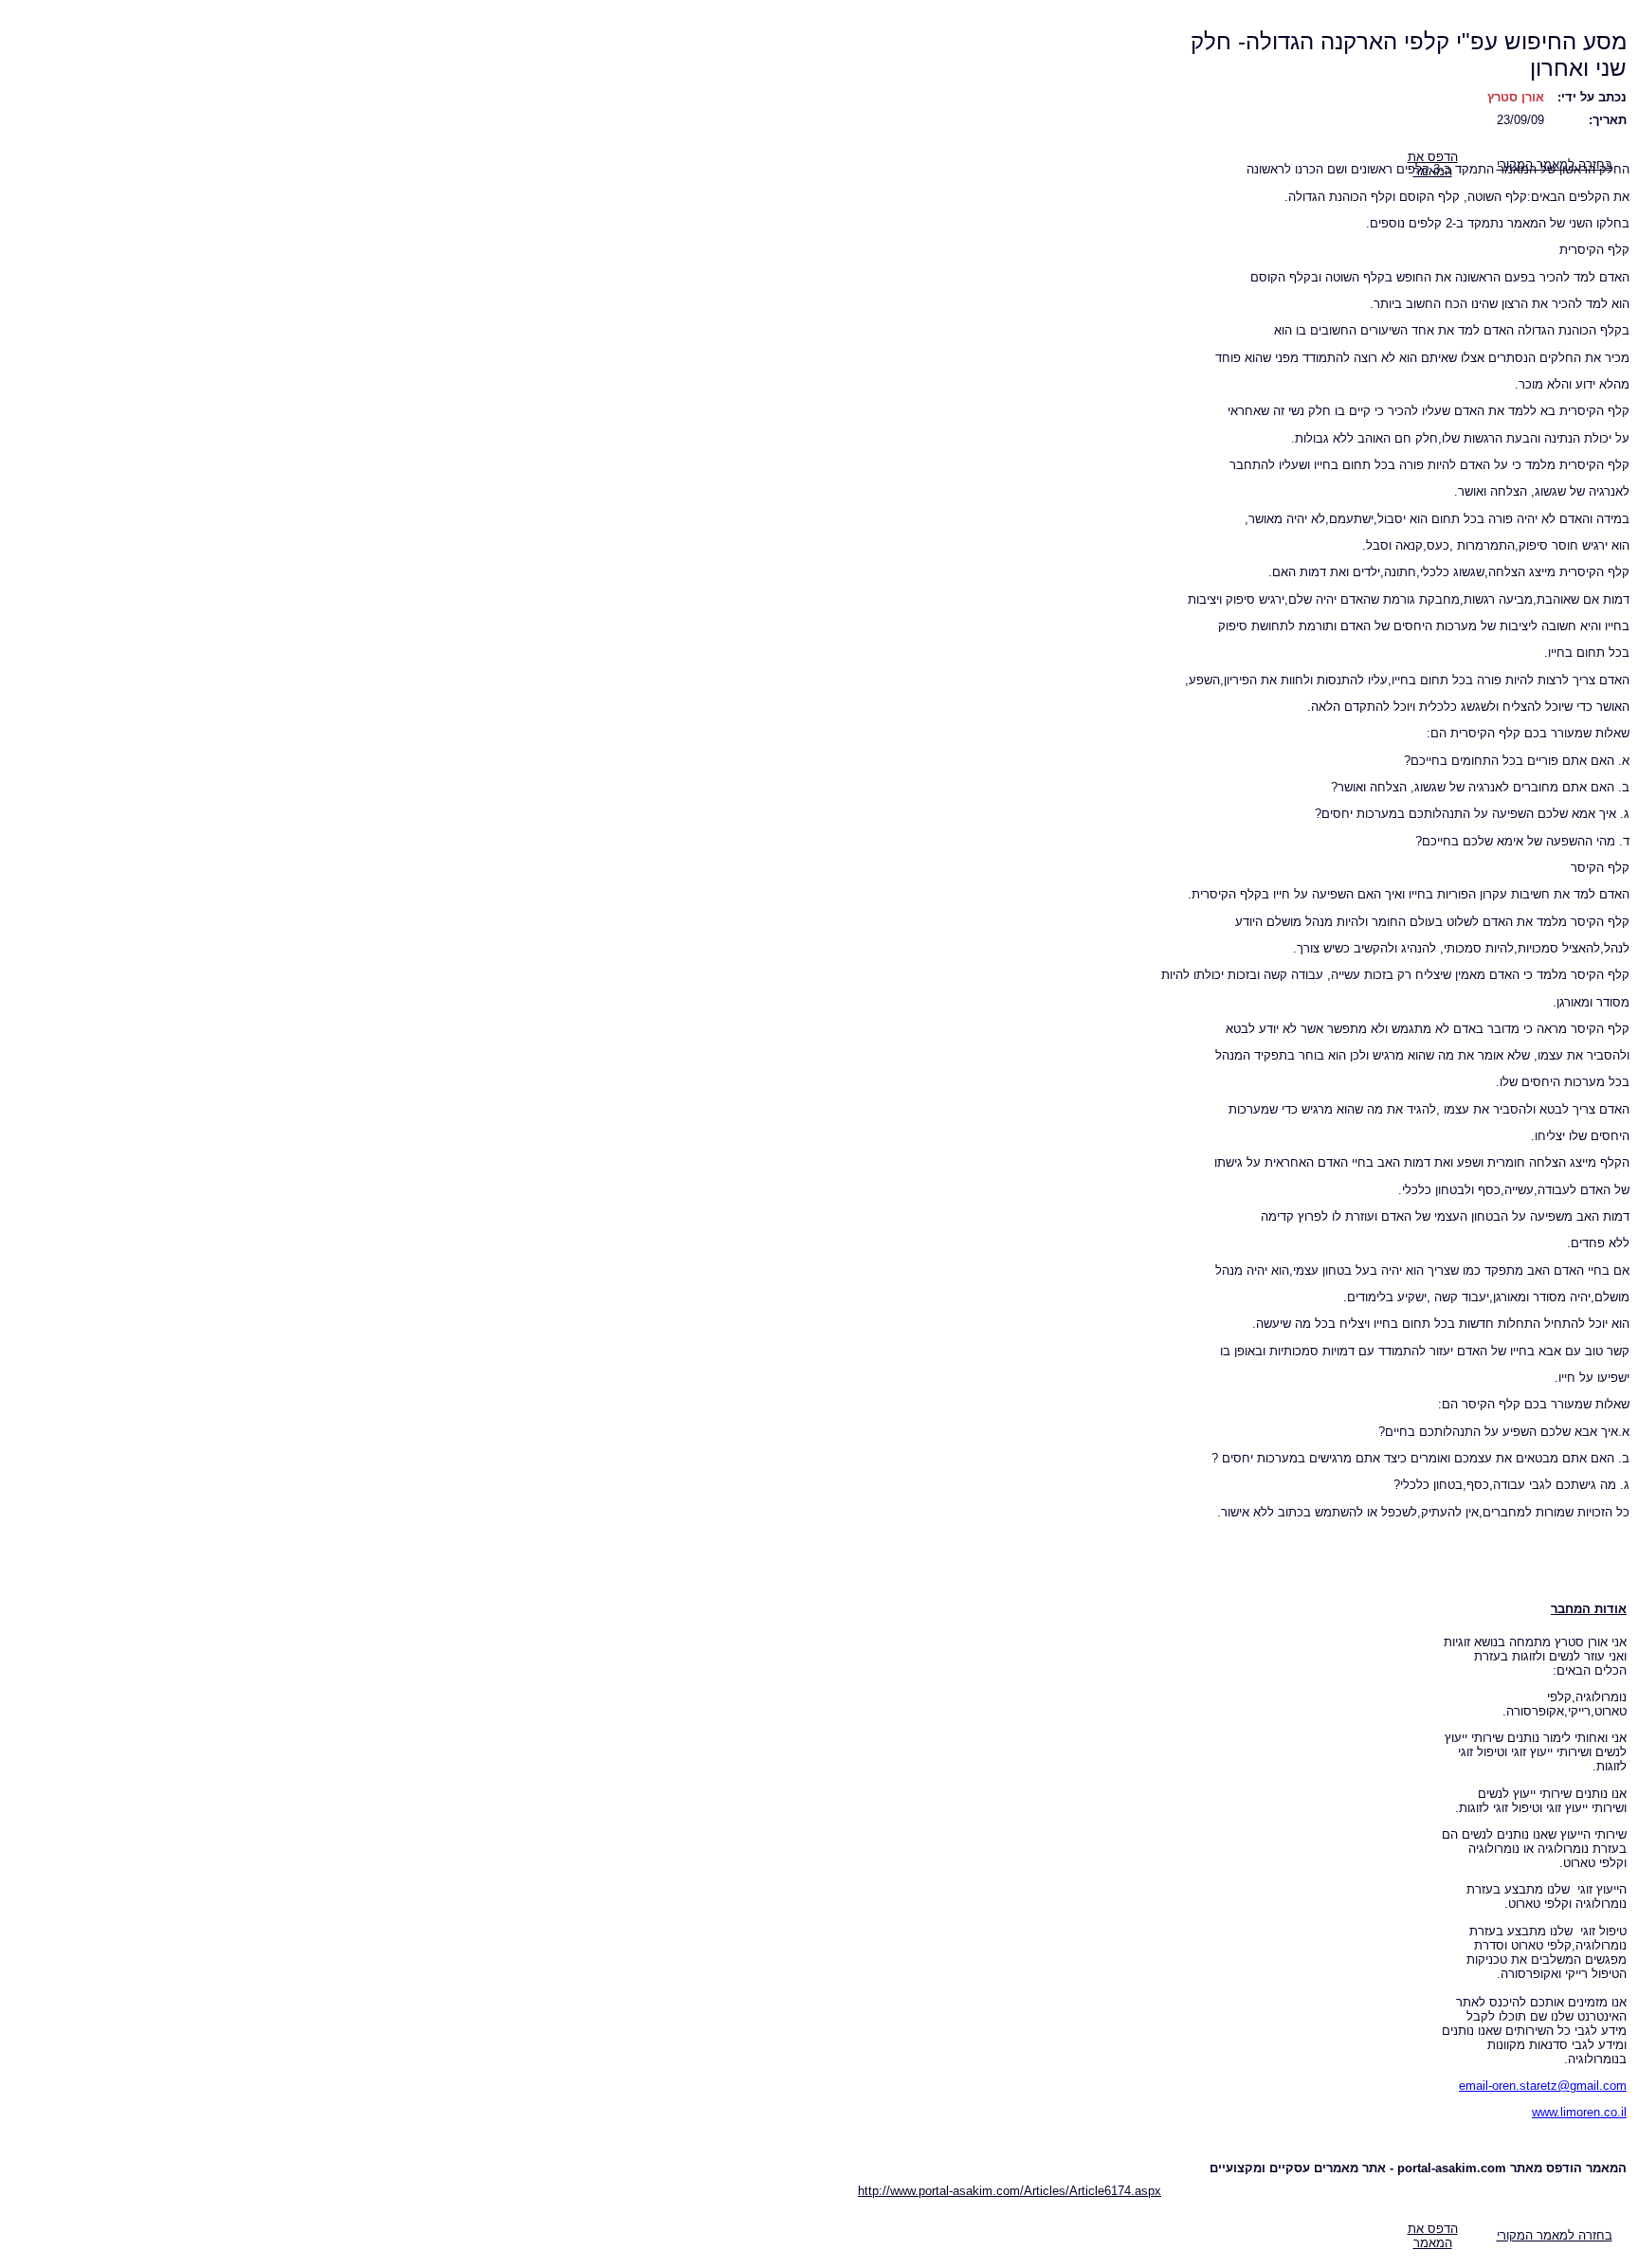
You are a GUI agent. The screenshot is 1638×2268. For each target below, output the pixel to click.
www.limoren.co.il (1579, 2112)
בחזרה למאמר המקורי (1555, 2235)
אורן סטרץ (1516, 97)
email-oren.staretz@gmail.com (1543, 2086)
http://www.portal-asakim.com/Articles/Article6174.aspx (1010, 2191)
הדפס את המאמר (1433, 2236)
